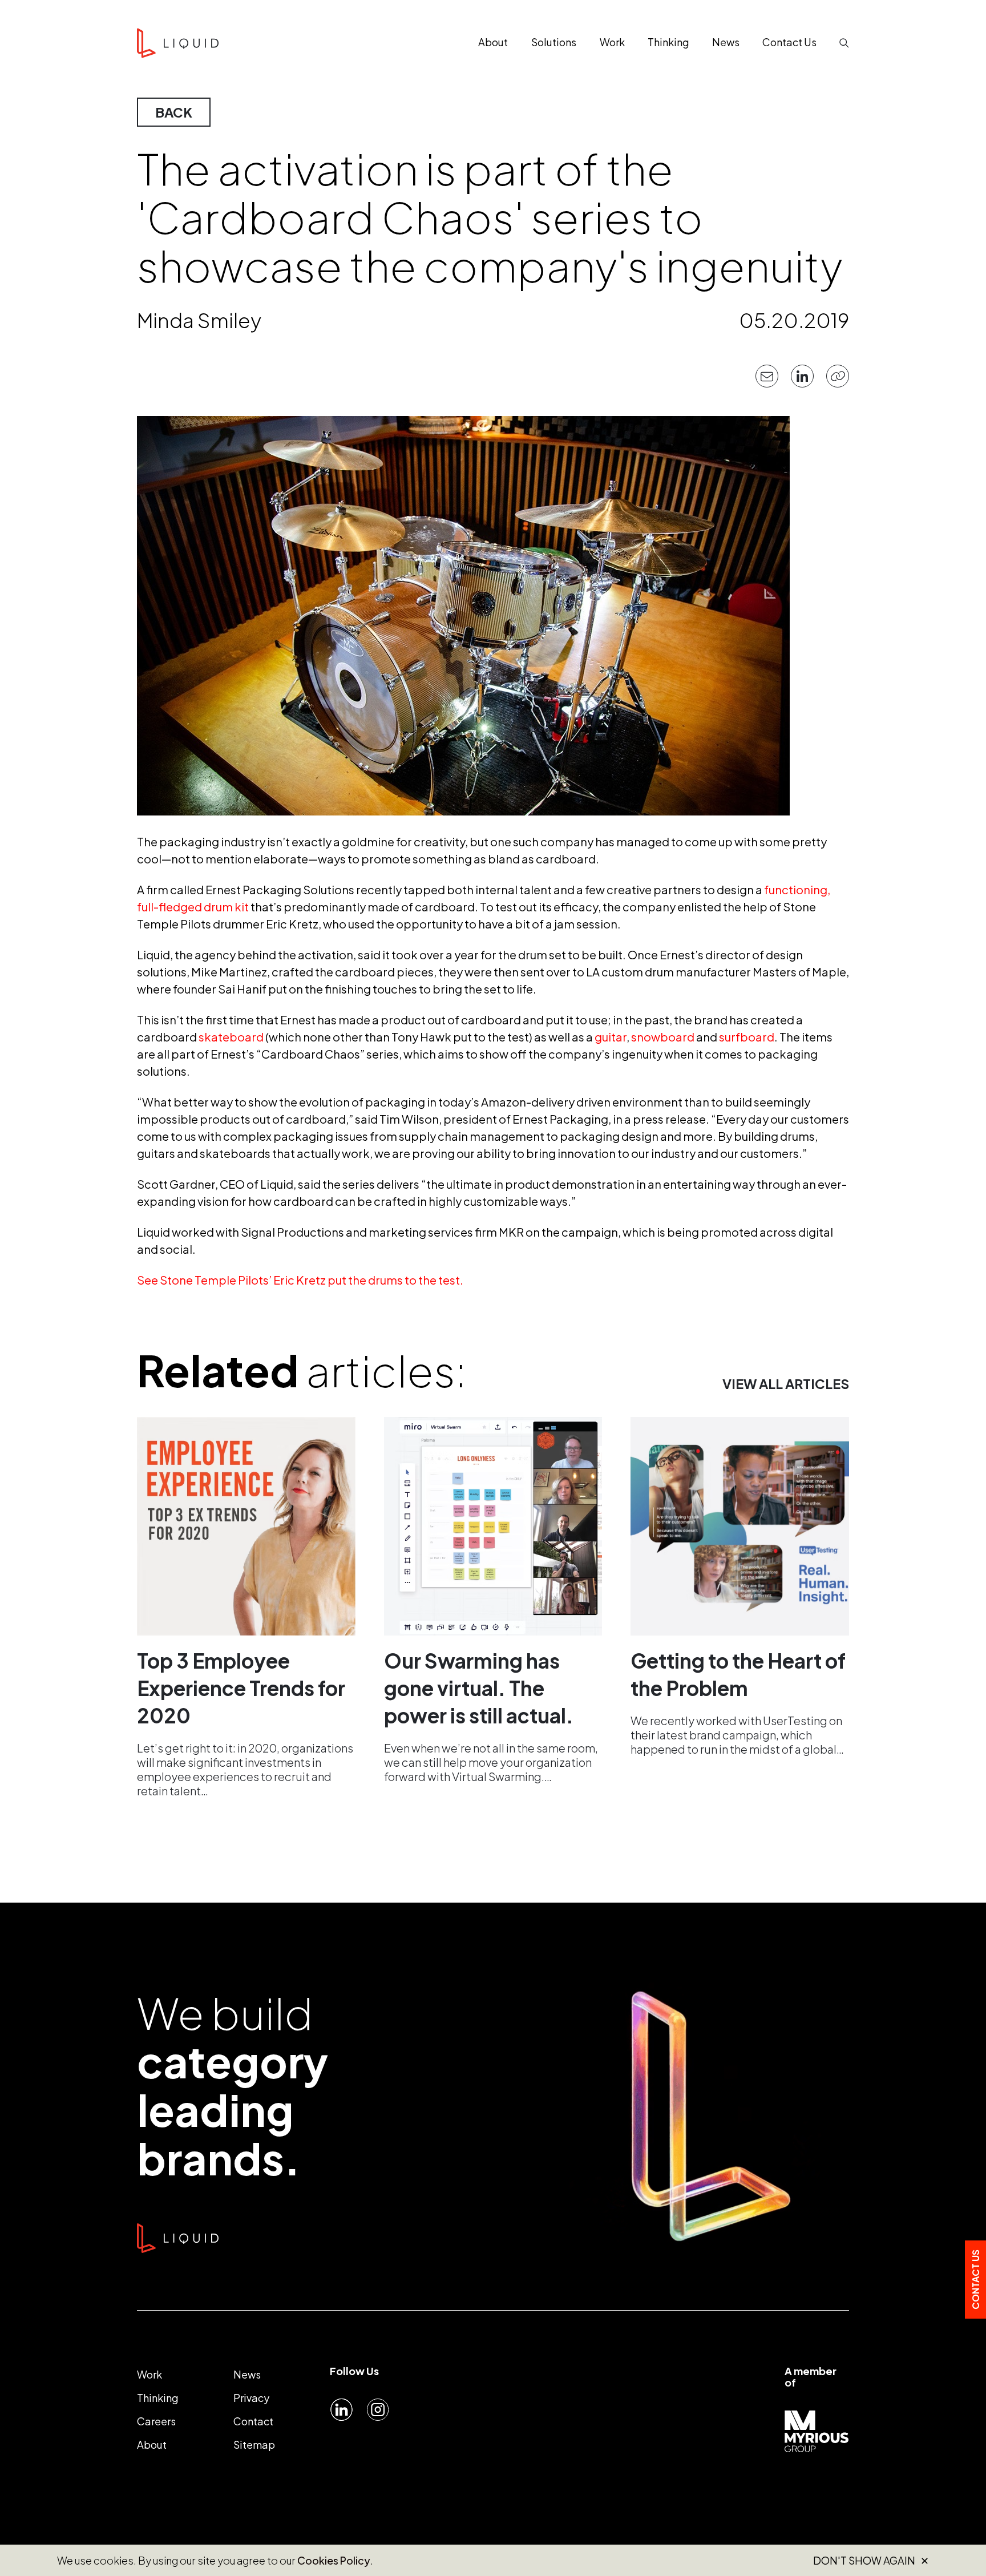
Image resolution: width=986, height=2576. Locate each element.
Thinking (158, 2398)
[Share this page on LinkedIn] (802, 376)
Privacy (251, 2398)
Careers (156, 2421)
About (152, 2444)
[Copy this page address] (838, 376)
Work (149, 2374)
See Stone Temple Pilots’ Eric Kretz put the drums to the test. (300, 1280)
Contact (253, 2421)
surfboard (747, 1037)
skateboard (231, 1037)
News (247, 2374)
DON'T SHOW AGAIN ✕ (871, 2561)
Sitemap (254, 2444)
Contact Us (975, 2280)
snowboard (663, 1037)
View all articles (786, 1384)
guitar (611, 1037)
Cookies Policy (334, 2560)
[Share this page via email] (767, 376)
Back (174, 112)
